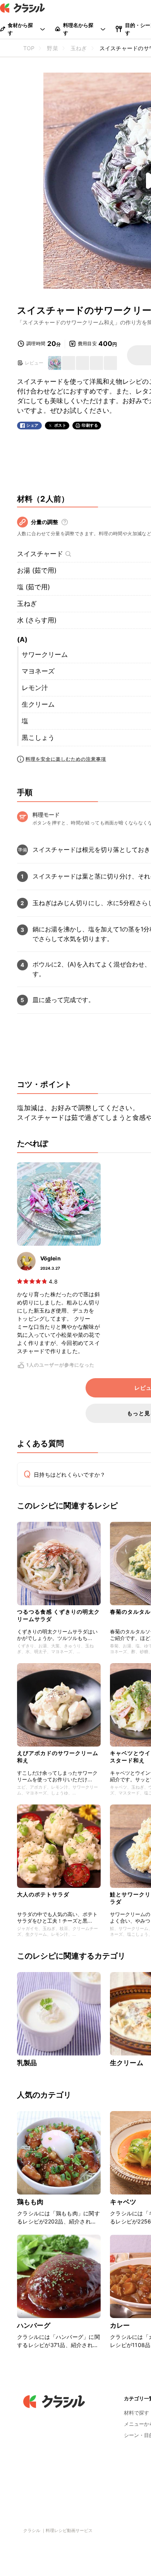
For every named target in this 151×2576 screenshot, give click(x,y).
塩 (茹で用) (33, 587)
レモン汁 (35, 688)
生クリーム (38, 704)
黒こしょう (38, 738)
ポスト (60, 425)
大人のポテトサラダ (43, 1894)
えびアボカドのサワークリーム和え (58, 1756)
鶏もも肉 (30, 2202)
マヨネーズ (38, 671)
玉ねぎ (27, 604)
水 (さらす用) (37, 620)
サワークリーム (45, 655)
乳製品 (27, 2063)
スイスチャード (40, 554)
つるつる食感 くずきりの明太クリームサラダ (58, 1615)
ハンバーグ (34, 2325)
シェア (33, 425)
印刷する (90, 425)
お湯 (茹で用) (37, 570)
